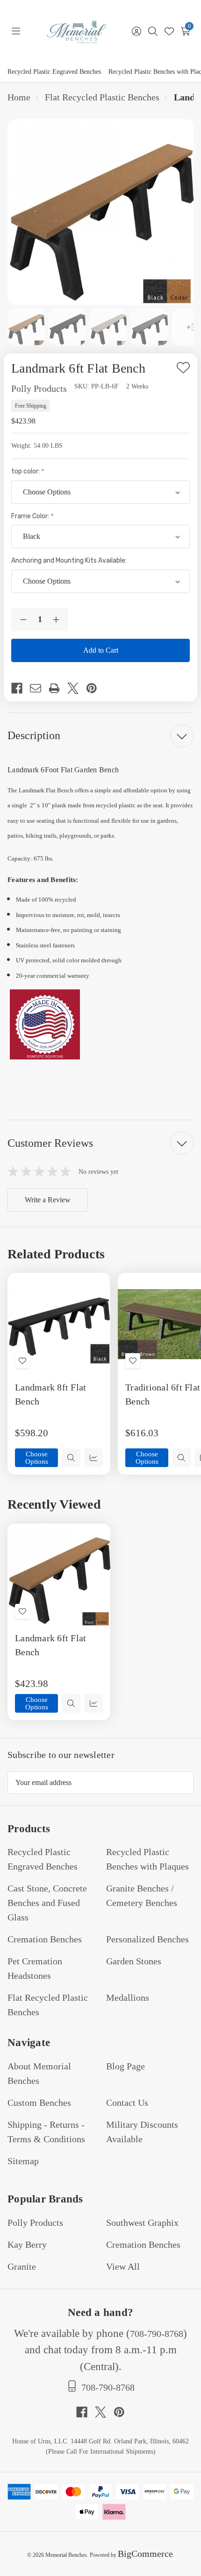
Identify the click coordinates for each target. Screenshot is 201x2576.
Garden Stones (134, 1961)
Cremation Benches (45, 1939)
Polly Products (35, 2223)
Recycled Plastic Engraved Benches (54, 72)
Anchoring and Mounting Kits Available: (70, 561)
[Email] (39, 688)
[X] (77, 688)
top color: (26, 471)
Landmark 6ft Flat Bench (50, 1645)
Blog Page (126, 2066)
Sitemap (23, 2161)
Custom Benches (39, 2103)
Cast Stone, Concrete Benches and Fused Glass (47, 1903)
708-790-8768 (157, 2334)
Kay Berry (27, 2244)
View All (123, 2266)
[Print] (58, 688)
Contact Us (127, 2103)
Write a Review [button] (48, 1200)
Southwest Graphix (142, 2223)
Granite (22, 2266)
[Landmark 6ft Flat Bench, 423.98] (59, 1575)
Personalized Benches (147, 1939)
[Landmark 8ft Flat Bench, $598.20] (59, 1324)
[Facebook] (21, 688)
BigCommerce (145, 2554)
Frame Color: (31, 516)
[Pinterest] (95, 688)
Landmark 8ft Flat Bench (50, 1394)
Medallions (128, 1997)
